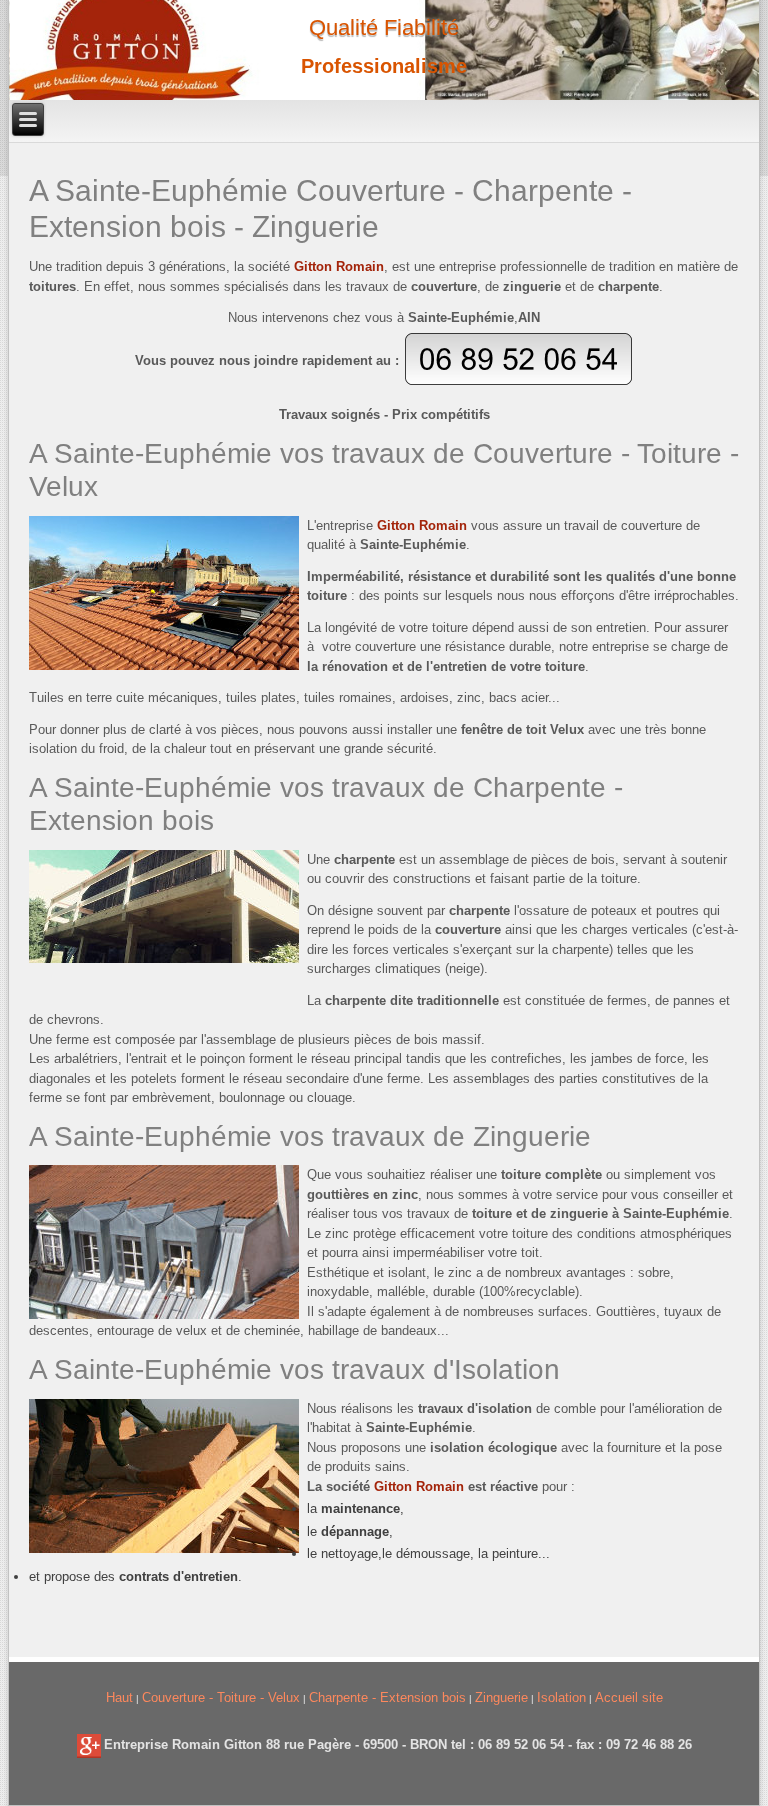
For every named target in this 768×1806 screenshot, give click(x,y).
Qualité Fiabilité (384, 27)
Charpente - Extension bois (387, 1697)
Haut (119, 1697)
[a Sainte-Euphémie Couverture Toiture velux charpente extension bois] (89, 1744)
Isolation (561, 1697)
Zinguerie (501, 1697)
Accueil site (629, 1697)
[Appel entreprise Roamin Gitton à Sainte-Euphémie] (518, 381)
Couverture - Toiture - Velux (221, 1697)
